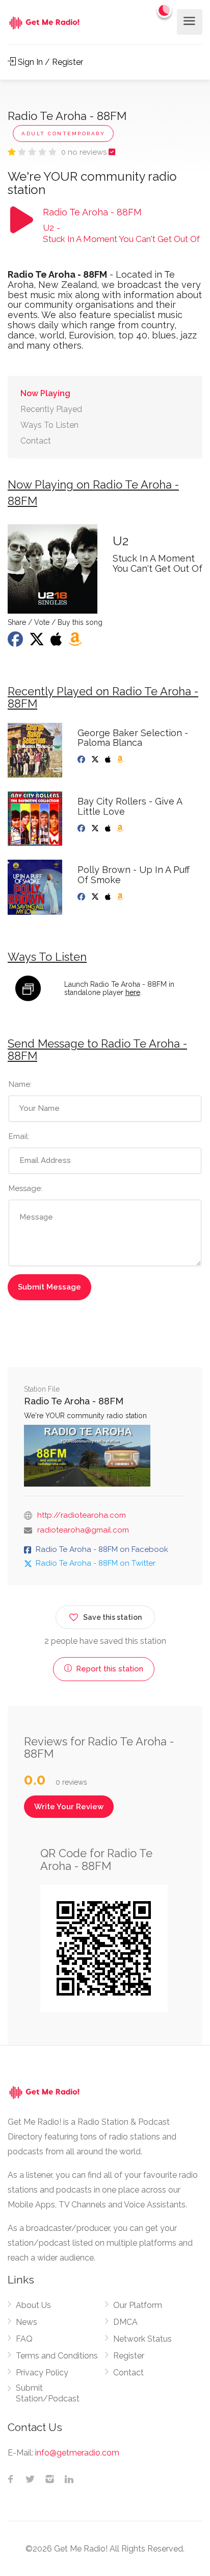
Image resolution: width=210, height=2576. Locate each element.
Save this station (112, 1617)
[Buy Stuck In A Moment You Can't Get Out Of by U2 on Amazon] (76, 642)
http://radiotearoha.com (82, 1515)
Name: (20, 1084)
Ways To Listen (49, 425)
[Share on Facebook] (16, 642)
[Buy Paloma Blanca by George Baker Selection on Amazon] (121, 760)
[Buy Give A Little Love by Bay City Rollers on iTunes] (109, 829)
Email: (19, 1136)
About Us (33, 2305)
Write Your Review (69, 1807)
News (27, 2322)
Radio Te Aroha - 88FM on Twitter (96, 1563)
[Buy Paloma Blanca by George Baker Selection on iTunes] (109, 760)
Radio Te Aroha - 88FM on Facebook (102, 1549)
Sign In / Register (49, 62)
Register (129, 2356)
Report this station (109, 1669)
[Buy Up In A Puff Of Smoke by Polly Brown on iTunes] (109, 897)
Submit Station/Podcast (48, 2393)
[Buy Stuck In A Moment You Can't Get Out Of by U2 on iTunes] (57, 642)
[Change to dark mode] (165, 10)
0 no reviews (85, 152)
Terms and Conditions (57, 2356)
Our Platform (138, 2305)
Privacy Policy (42, 2373)
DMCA (125, 2322)
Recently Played (51, 409)
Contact (36, 441)
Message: (25, 1188)
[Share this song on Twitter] (38, 642)
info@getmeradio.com (77, 2453)
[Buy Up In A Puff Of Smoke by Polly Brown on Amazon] (121, 897)
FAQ (24, 2339)
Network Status (142, 2339)
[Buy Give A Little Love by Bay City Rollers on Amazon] (121, 829)
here (133, 992)
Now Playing (45, 393)
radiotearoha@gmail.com (83, 1530)
